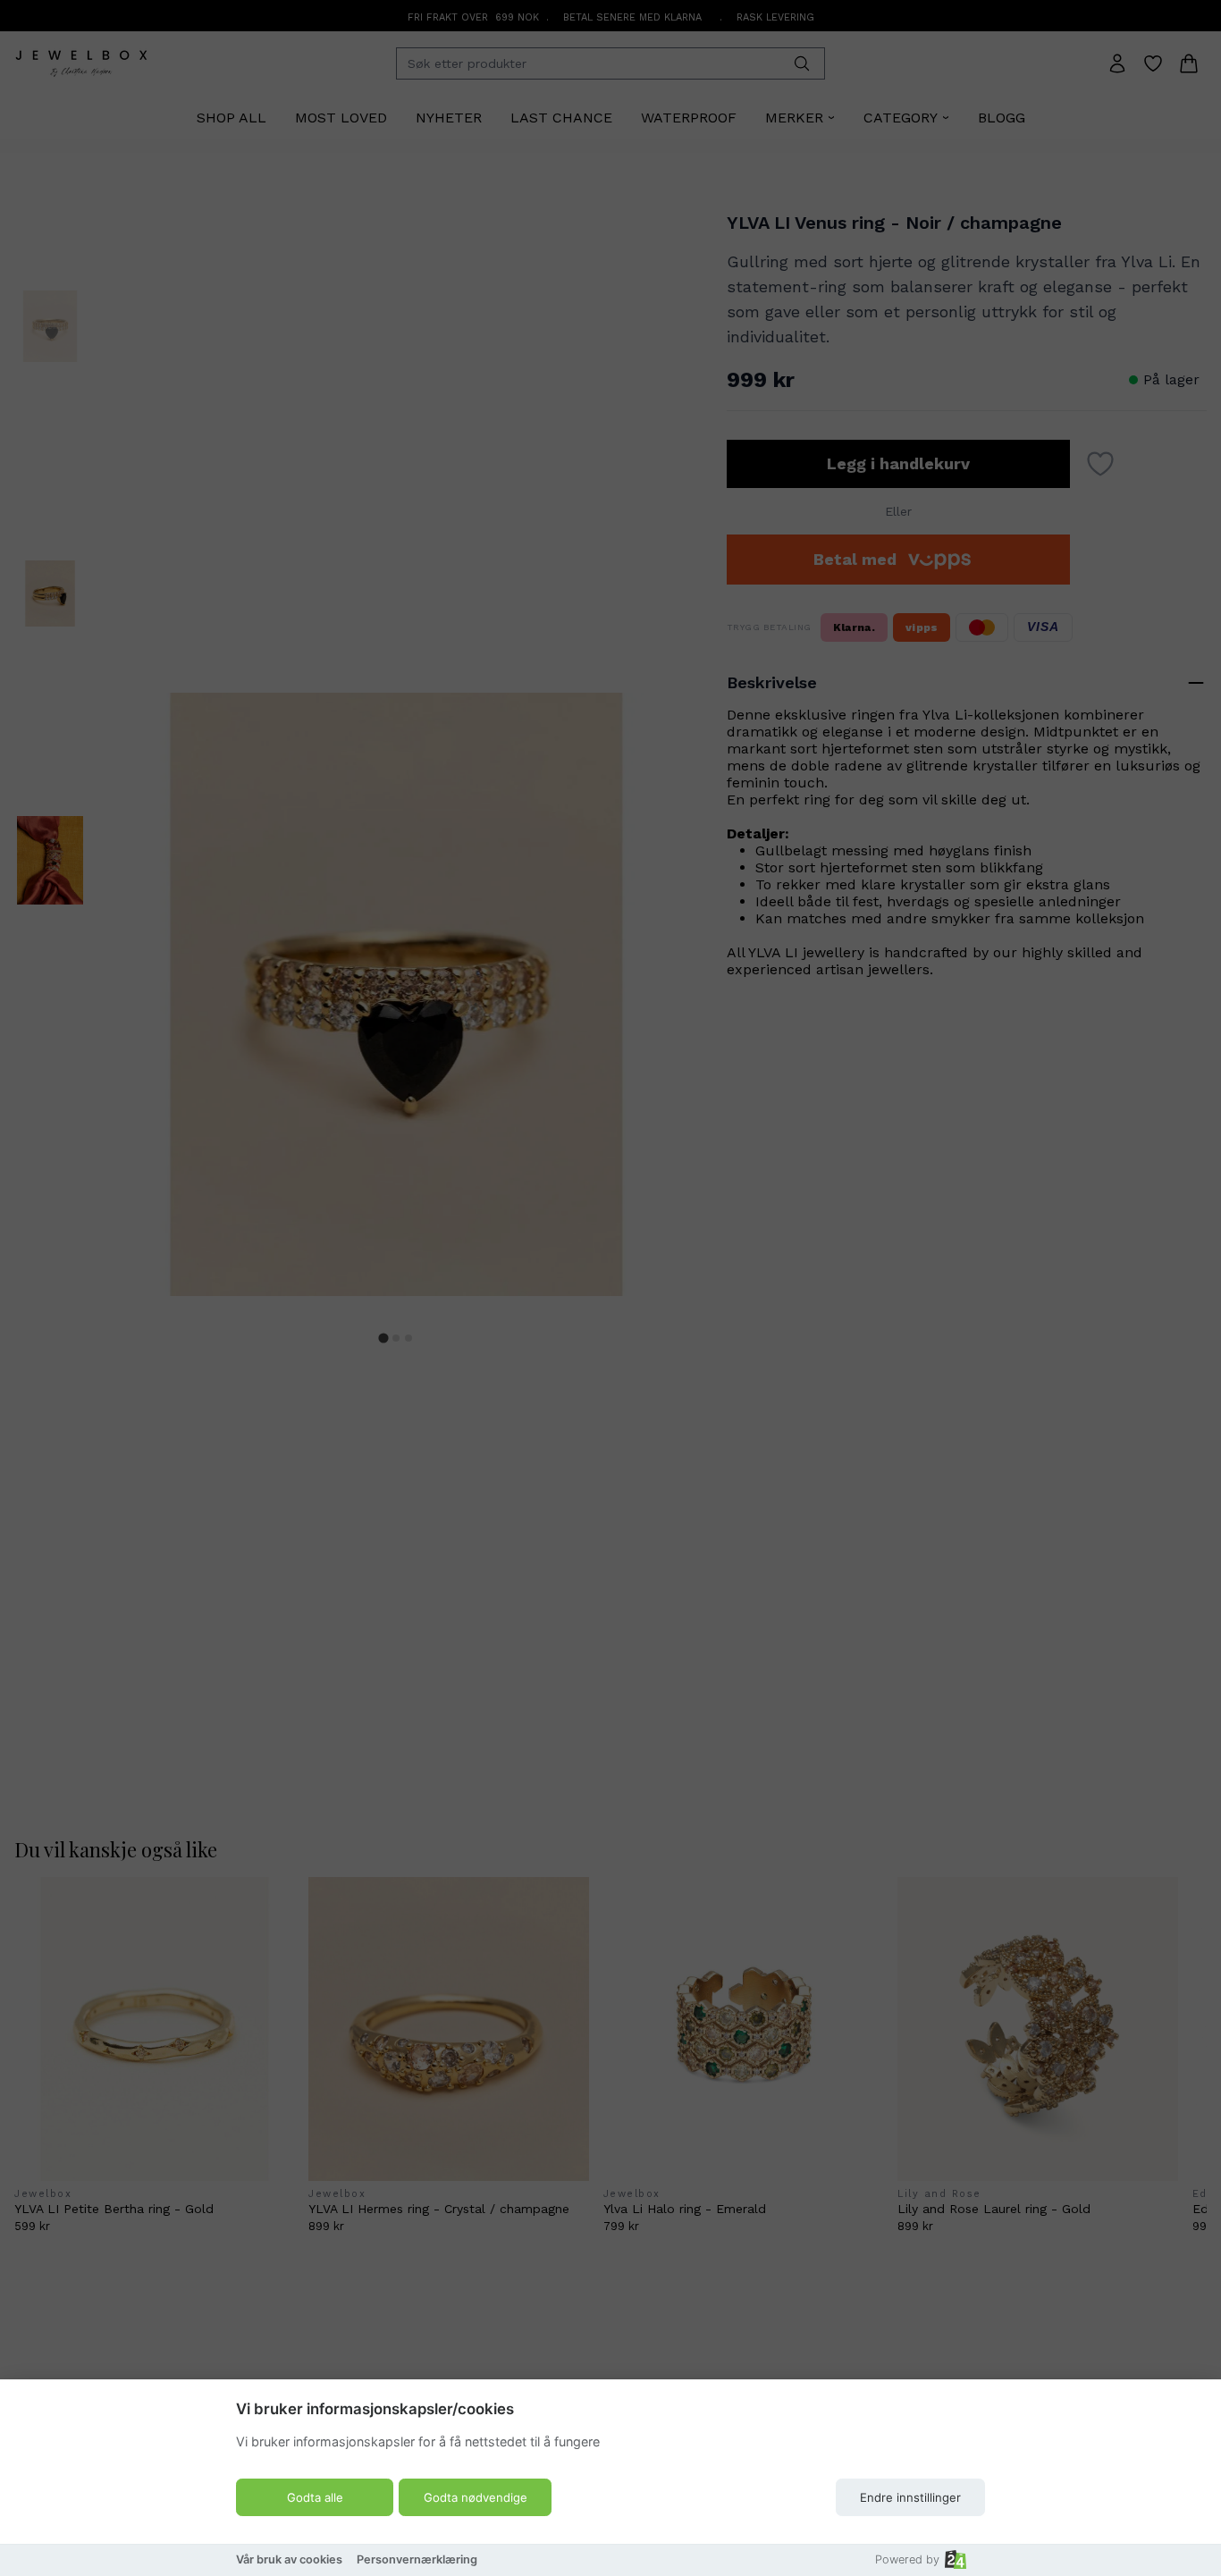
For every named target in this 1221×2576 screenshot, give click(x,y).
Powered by (907, 2559)
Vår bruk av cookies (289, 2559)
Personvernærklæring (417, 2559)
